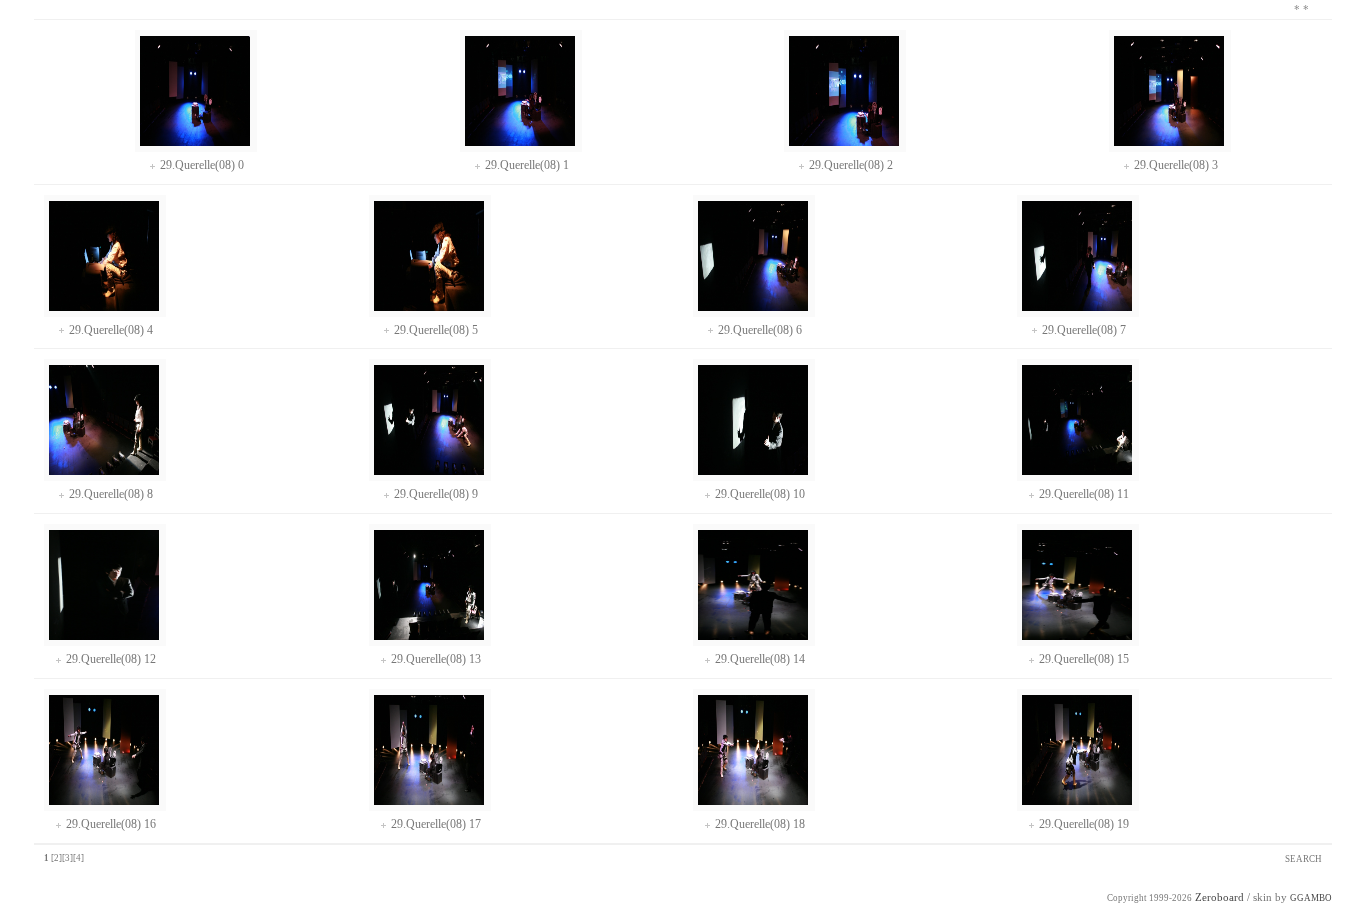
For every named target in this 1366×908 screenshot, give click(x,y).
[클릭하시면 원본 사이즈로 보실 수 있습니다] (195, 142)
